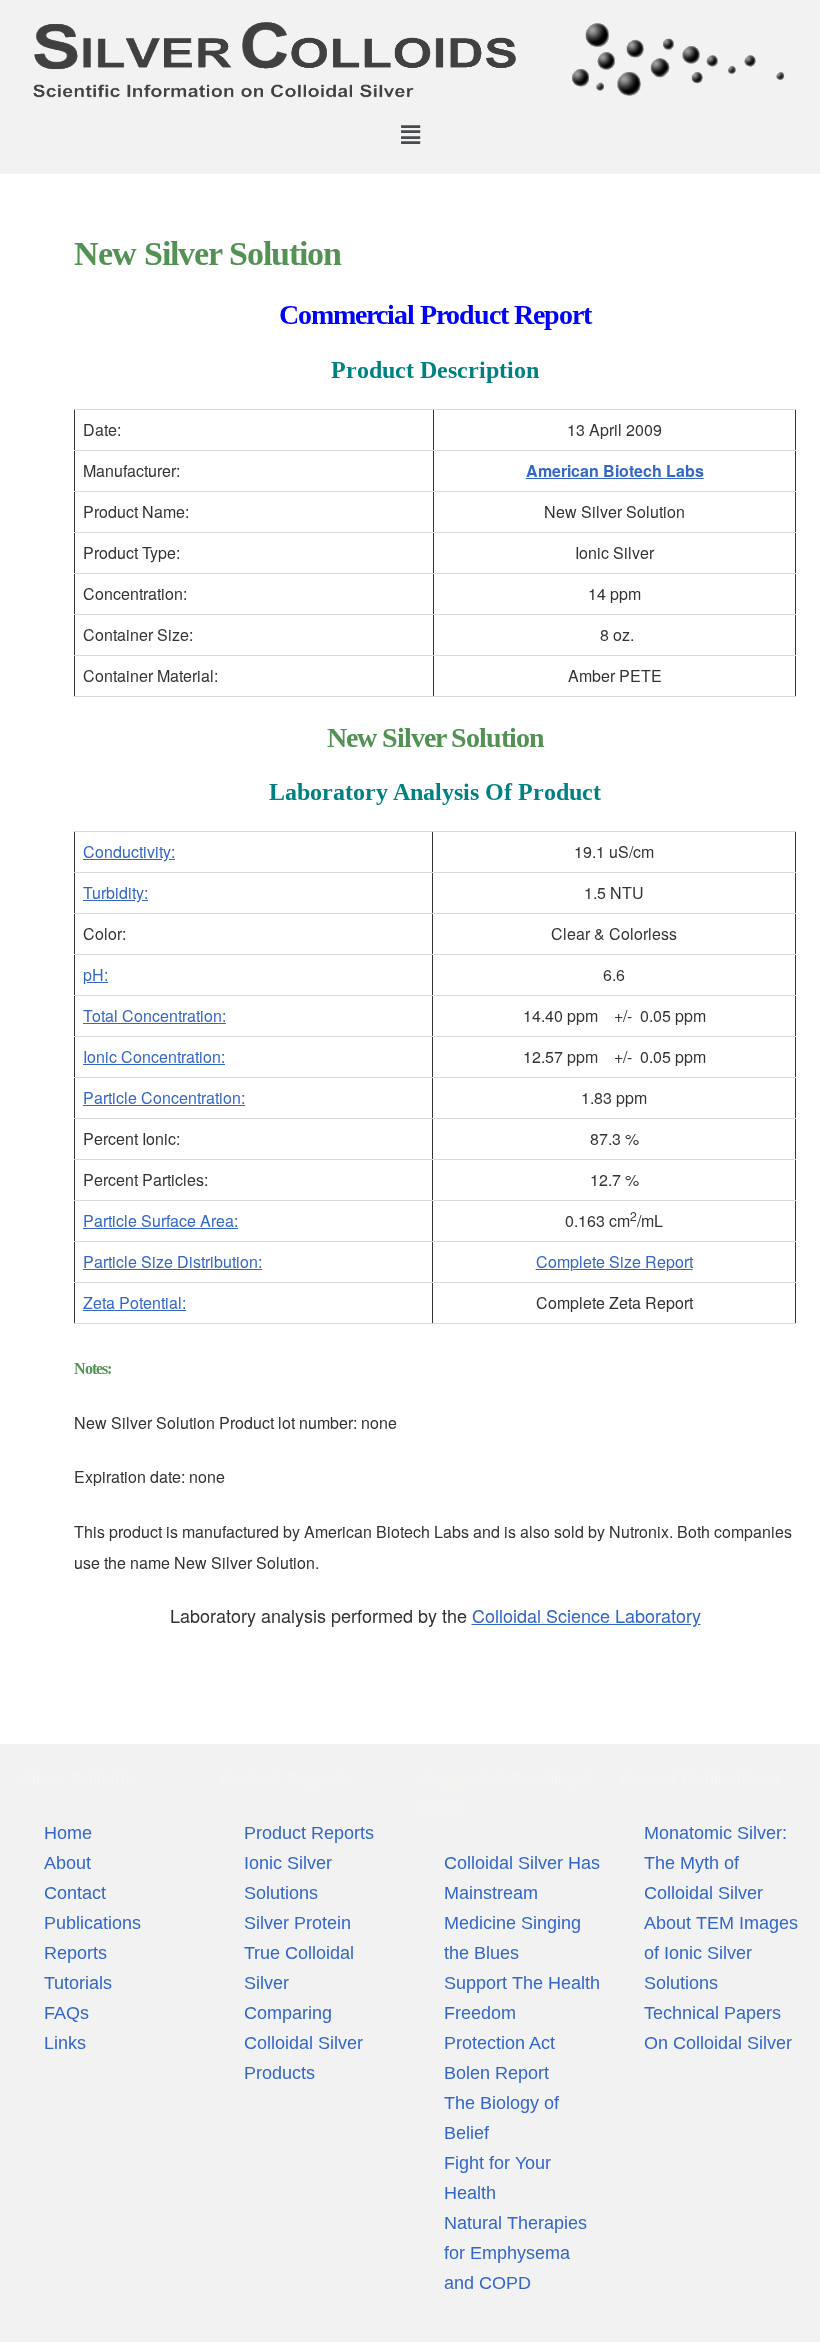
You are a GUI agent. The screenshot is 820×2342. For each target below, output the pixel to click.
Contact (75, 1893)
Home (68, 1833)
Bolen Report (496, 2073)
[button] (410, 134)
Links (65, 2043)
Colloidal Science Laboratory (586, 1615)
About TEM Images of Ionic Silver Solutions (721, 1953)
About (67, 1863)
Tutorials (78, 1983)
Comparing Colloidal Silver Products (303, 2043)
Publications (92, 1923)
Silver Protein (297, 1923)
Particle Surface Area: (160, 1220)
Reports (75, 1953)
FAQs (66, 2013)
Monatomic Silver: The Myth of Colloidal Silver (715, 1863)
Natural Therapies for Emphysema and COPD (515, 2253)
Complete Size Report (614, 1261)
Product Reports (309, 1833)
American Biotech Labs (615, 470)
